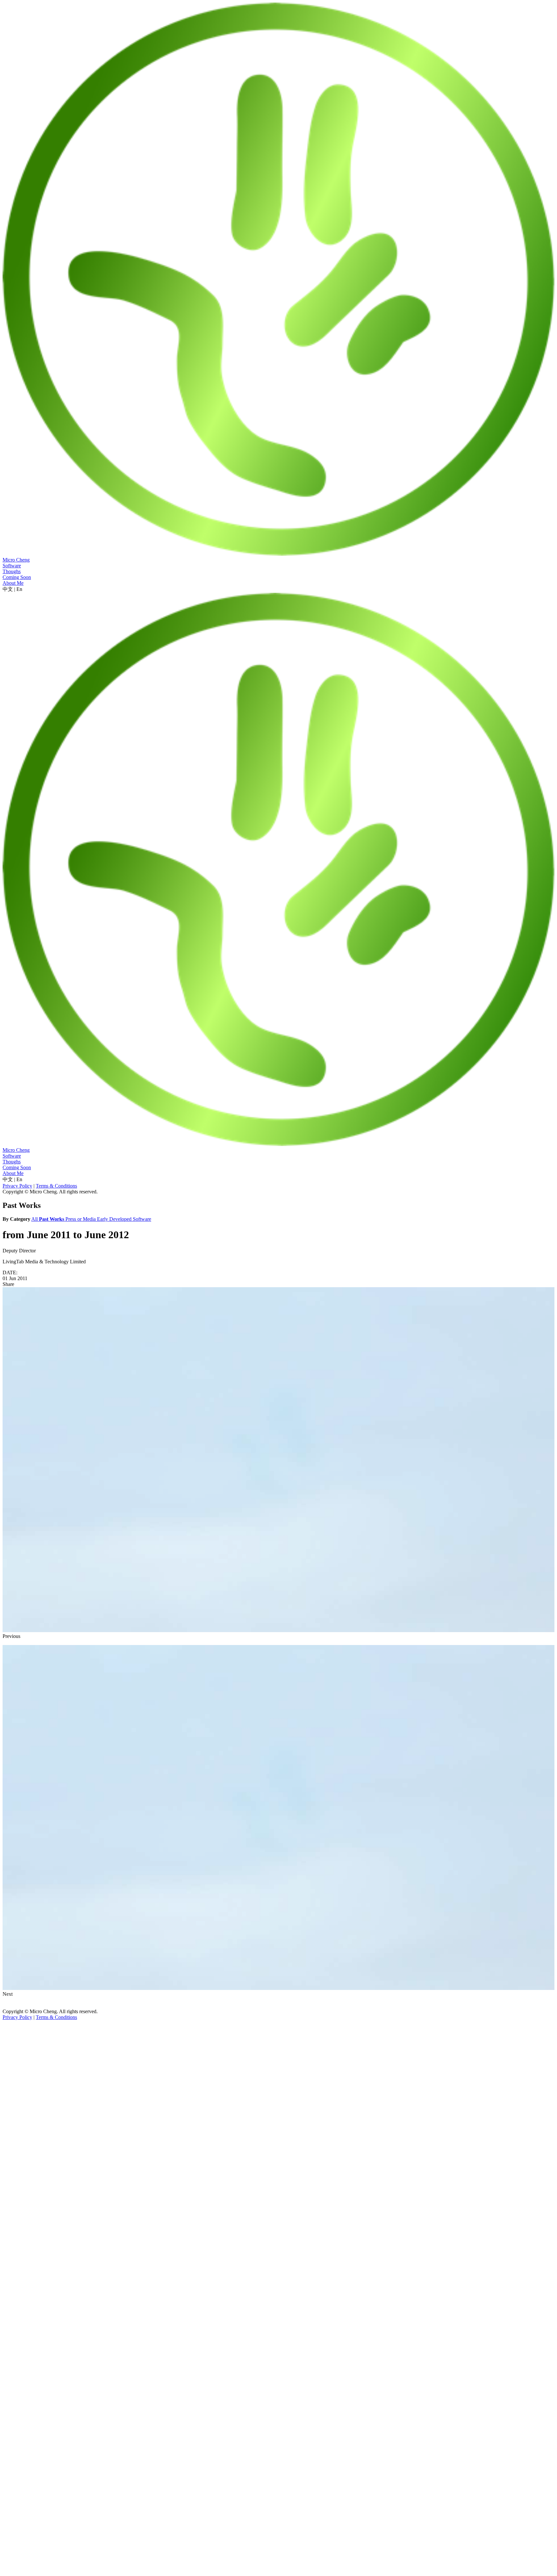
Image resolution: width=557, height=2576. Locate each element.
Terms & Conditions (56, 1186)
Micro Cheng (16, 560)
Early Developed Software (124, 1219)
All (35, 1219)
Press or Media (81, 1219)
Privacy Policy (17, 1186)
